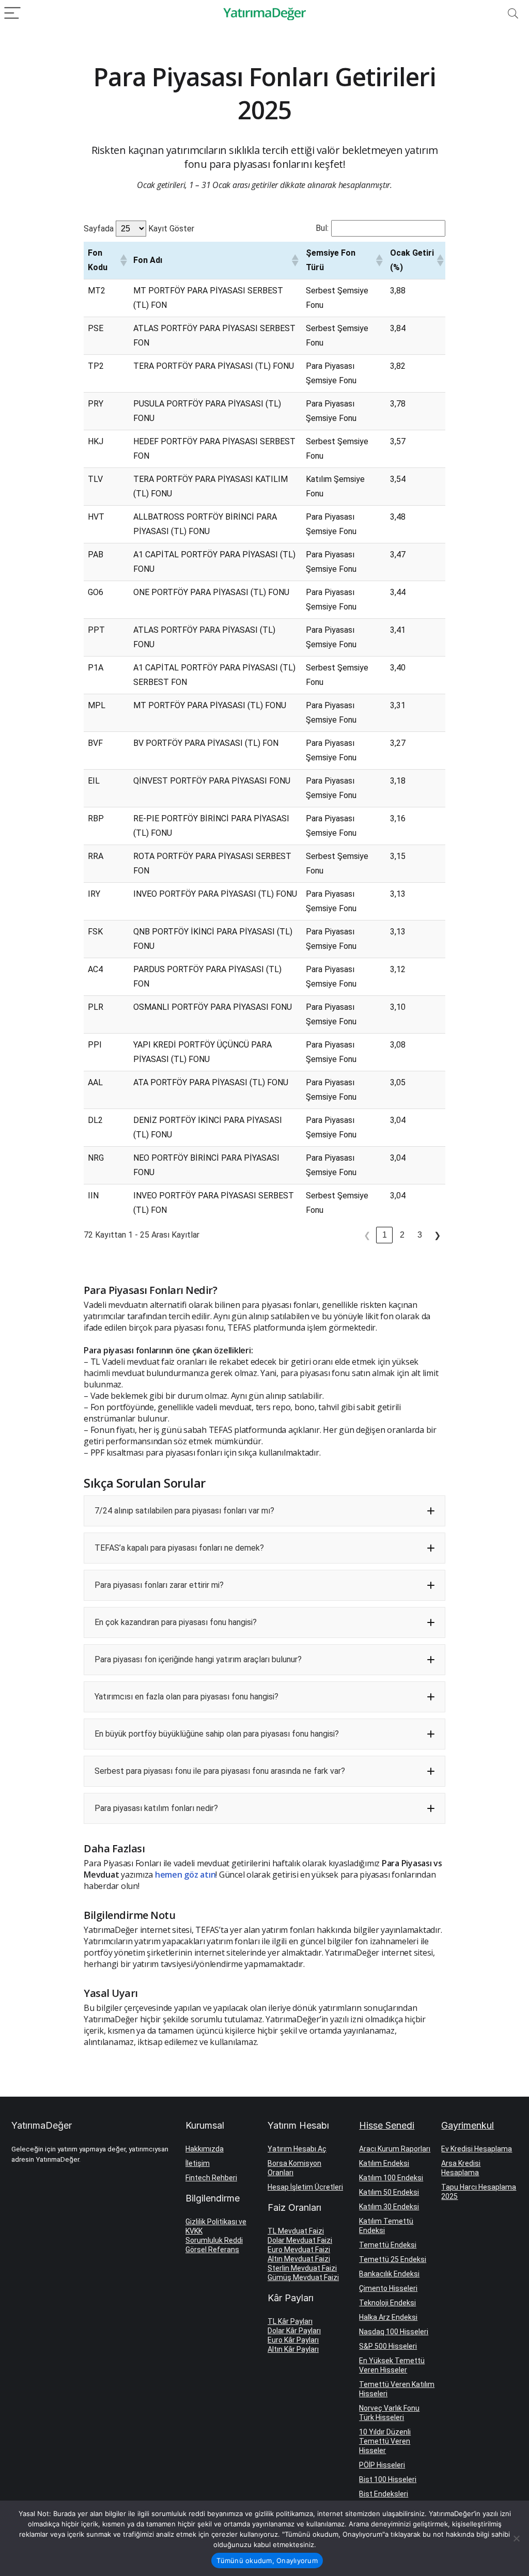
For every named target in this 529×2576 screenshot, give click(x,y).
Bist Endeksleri (384, 2494)
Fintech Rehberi (211, 2178)
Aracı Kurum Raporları (395, 2149)
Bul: (322, 228)
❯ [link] (437, 1235)
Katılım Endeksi (384, 2163)
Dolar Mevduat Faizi (300, 2240)
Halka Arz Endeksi (388, 2317)
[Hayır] (516, 2538)
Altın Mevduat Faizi (299, 2259)
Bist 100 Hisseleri (388, 2479)
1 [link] (385, 1235)
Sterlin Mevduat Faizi (302, 2268)
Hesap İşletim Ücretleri (305, 2187)
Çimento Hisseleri (388, 2288)
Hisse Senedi (387, 2125)
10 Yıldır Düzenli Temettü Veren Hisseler (385, 2441)
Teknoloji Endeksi (387, 2303)
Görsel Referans (212, 2250)
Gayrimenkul (468, 2125)
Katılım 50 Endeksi (389, 2192)
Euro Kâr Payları (293, 2340)
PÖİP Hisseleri (382, 2465)
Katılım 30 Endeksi (389, 2207)
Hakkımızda (205, 2149)
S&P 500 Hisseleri (388, 2346)
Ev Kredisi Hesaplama (477, 2149)
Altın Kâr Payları (293, 2349)
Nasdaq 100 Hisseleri (394, 2332)
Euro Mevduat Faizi (299, 2250)
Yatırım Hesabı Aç (297, 2149)
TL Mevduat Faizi (296, 2231)
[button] (122, 260)
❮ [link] (367, 1235)
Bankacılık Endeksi (389, 2274)
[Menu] (12, 14)
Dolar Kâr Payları (294, 2331)
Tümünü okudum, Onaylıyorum (267, 2561)
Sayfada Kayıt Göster (139, 229)
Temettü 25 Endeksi (393, 2259)
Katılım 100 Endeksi (391, 2178)
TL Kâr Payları (290, 2321)
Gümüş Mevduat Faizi (303, 2277)
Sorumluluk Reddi (214, 2240)
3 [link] (420, 1235)
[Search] (513, 14)
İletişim (198, 2163)
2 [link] (402, 1235)
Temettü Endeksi (388, 2245)
